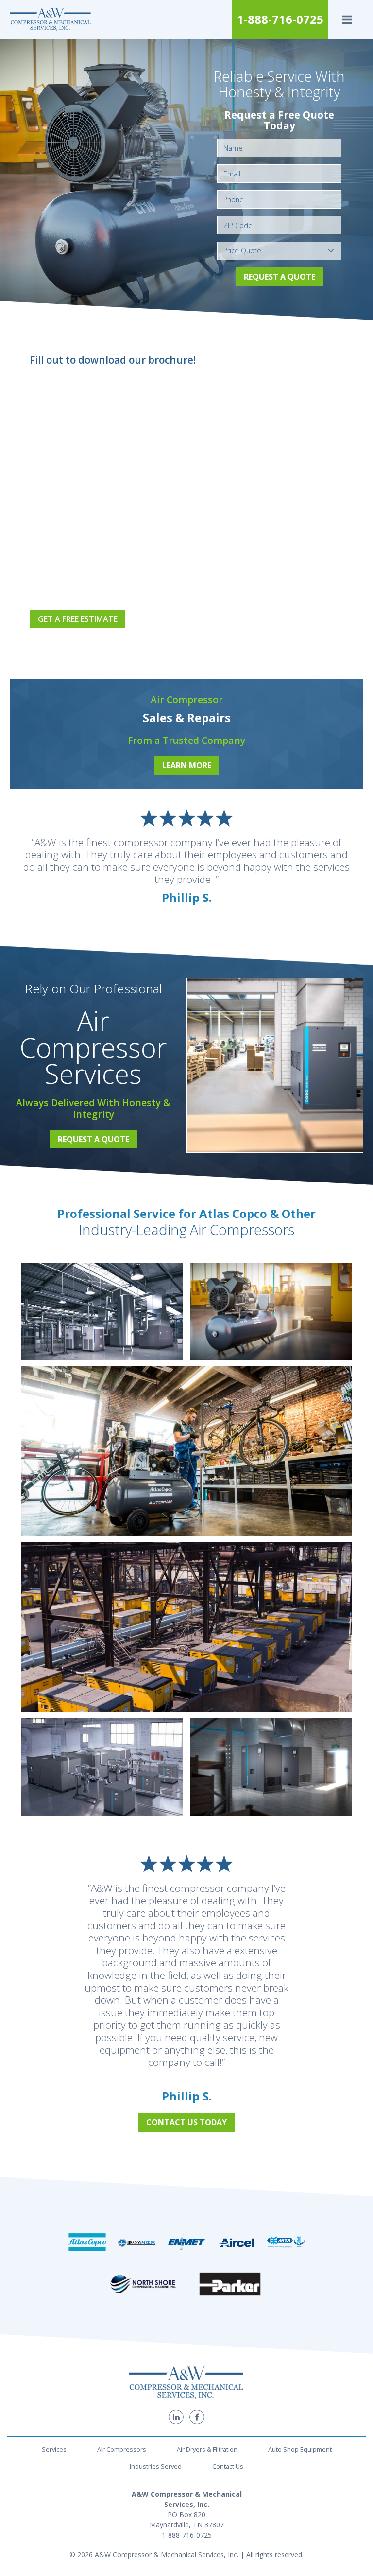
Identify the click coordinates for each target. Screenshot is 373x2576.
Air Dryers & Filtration (207, 2449)
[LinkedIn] (176, 2417)
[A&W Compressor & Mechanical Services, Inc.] (51, 19)
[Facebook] (197, 2417)
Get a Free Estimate (78, 619)
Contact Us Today (186, 2122)
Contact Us (228, 2466)
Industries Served (156, 2466)
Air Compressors (122, 2449)
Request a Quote (280, 277)
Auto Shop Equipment (300, 2449)
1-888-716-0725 (280, 19)
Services (54, 2449)
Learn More (187, 765)
